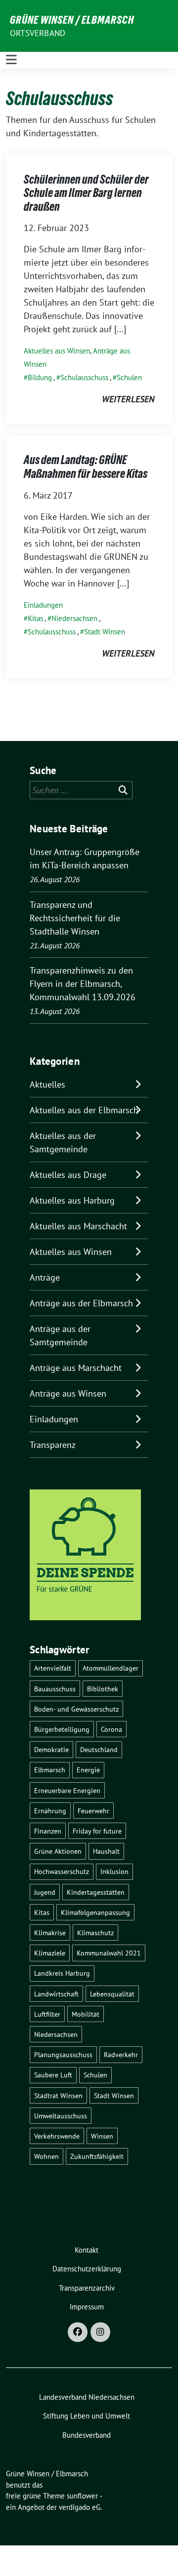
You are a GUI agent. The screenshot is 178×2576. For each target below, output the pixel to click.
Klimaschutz (95, 1932)
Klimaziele (50, 1953)
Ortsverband (38, 33)
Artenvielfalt (53, 1668)
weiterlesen (128, 399)
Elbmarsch (50, 1770)
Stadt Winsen (105, 632)
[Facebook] (78, 2332)
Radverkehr (121, 2054)
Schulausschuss (84, 377)
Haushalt (106, 1851)
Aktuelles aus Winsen (57, 351)
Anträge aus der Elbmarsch (81, 1303)
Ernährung (50, 1811)
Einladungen (43, 605)
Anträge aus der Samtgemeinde (60, 1335)
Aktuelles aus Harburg (72, 1200)
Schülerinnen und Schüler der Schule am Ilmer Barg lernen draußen (86, 193)
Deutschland (99, 1749)
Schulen (129, 377)
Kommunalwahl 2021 (109, 1953)
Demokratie (51, 1749)
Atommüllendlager (111, 1668)
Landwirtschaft (56, 1994)
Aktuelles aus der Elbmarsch (84, 1110)
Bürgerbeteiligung (62, 1729)
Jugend (45, 1892)
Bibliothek (103, 1689)
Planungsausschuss (63, 2054)
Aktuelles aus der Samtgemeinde (63, 1142)
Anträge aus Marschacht (76, 1368)
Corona (111, 1729)
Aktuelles (47, 1084)
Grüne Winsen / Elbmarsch (72, 20)
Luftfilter (47, 2014)
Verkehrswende (57, 2136)
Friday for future (97, 1831)
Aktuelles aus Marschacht (78, 1226)
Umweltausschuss (61, 2116)
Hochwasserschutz (62, 1871)
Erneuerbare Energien (67, 1790)
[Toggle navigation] (11, 60)
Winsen (102, 2136)
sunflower (82, 2496)
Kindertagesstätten (96, 1892)
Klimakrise (50, 1932)
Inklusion (114, 1871)
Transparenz (53, 1445)
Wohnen (46, 2156)
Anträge (45, 1277)
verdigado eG (80, 2507)
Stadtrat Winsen (58, 2095)
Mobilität (86, 2014)
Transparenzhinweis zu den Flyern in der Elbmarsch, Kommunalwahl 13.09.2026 (83, 984)
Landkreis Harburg (62, 1973)
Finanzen (48, 1831)
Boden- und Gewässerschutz (76, 1709)
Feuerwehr (93, 1811)
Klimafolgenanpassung (95, 1912)
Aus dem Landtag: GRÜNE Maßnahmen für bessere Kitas (86, 467)
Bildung (40, 377)
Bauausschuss (55, 1689)
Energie (88, 1770)
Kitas (35, 618)
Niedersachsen (74, 618)
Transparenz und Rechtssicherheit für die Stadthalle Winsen (75, 918)
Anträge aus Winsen (68, 1393)
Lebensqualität (112, 1994)
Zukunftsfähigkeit (97, 2156)
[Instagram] (100, 2332)
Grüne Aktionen (58, 1851)
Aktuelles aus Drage (68, 1175)
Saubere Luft (53, 2075)
